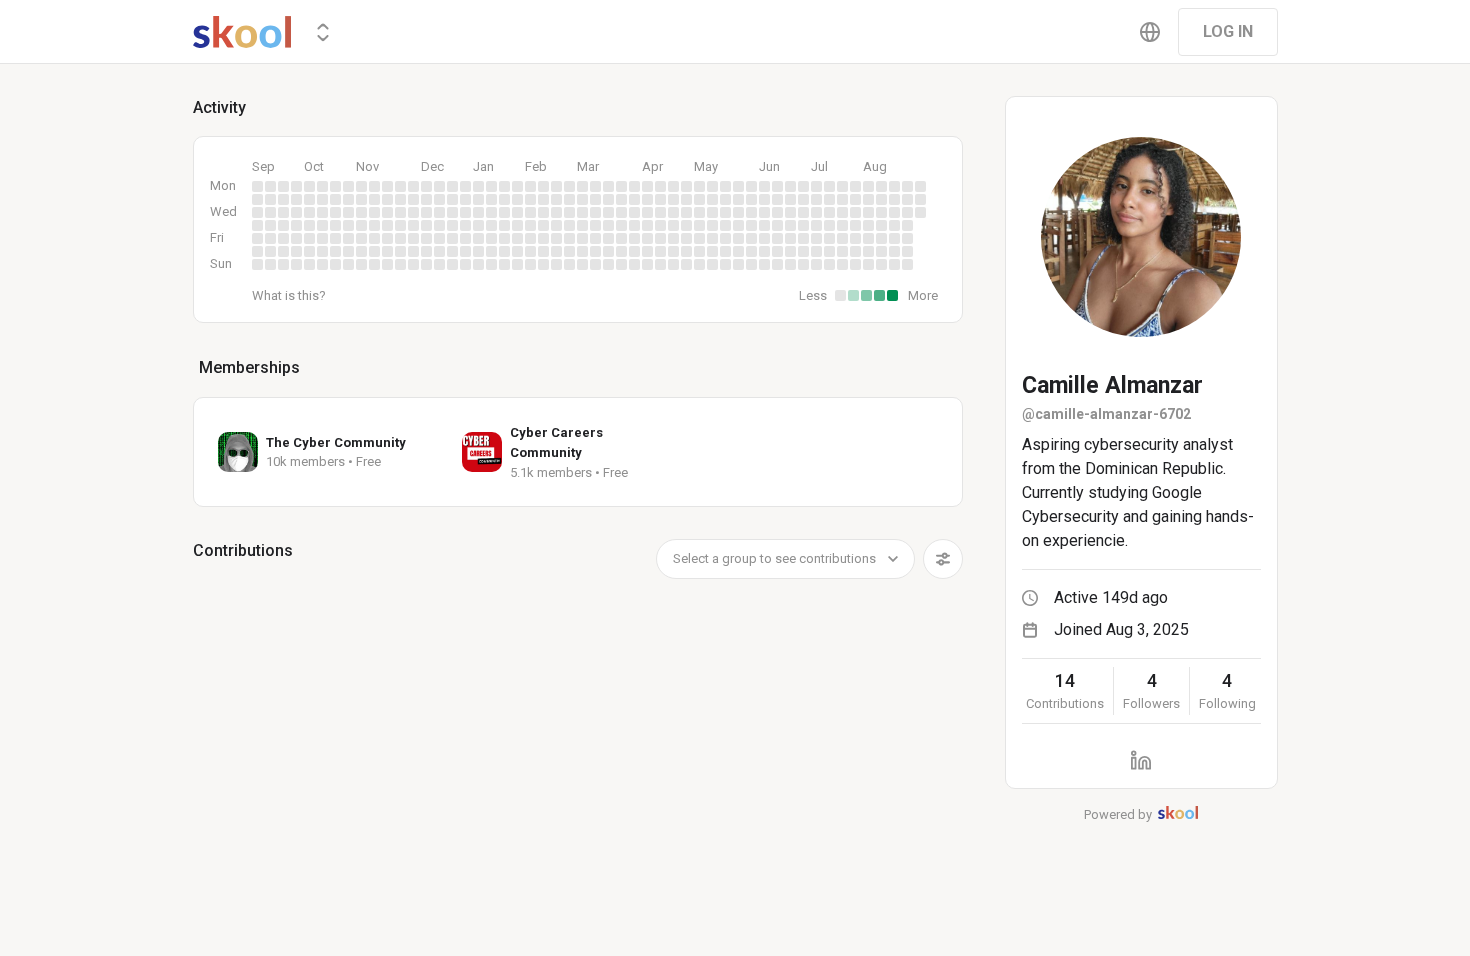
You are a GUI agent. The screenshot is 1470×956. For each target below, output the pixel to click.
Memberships (249, 367)
